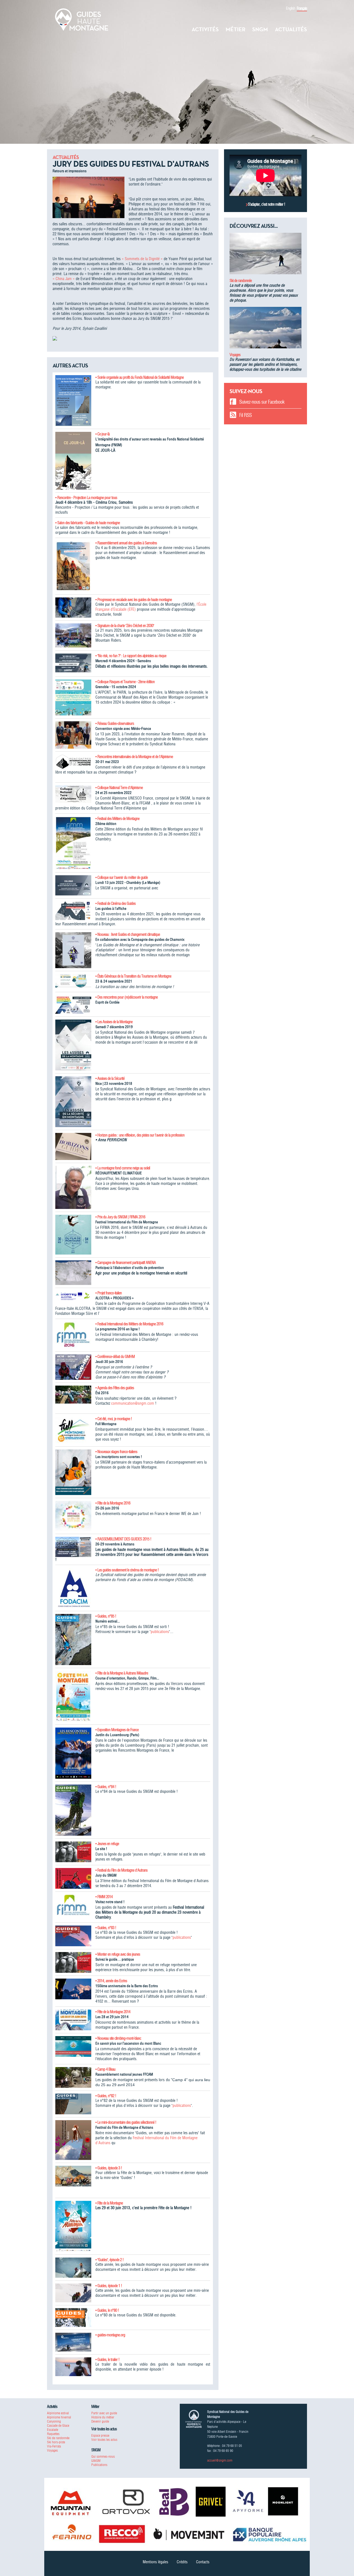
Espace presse (100, 2435)
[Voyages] (265, 330)
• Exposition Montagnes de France (117, 1730)
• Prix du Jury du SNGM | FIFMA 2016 (120, 1217)
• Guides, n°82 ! (106, 2096)
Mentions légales (155, 2562)
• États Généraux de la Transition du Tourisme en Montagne (133, 976)
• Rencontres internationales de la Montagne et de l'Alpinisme (134, 757)
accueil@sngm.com (220, 2460)
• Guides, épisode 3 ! (109, 2168)
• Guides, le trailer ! (107, 2360)
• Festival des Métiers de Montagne (117, 819)
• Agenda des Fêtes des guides (115, 1388)
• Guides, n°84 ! (106, 1787)
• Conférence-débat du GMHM (115, 1357)
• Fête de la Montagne (109, 2203)
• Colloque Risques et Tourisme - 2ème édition (125, 682)
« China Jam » (64, 279)
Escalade (53, 2430)
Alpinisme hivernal (59, 2417)
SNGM (260, 29)
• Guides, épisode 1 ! (109, 2286)
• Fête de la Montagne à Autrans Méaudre (122, 1673)
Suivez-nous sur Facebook (262, 402)
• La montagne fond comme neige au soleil (123, 1168)
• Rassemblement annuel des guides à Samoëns (126, 543)
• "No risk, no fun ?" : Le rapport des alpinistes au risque (131, 656)
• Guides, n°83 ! (106, 1928)
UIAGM (96, 2461)
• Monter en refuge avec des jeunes (118, 1954)
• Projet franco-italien (109, 1293)
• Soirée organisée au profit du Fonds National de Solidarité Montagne (140, 377)
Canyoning (54, 2421)
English (291, 8)
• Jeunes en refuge (107, 1844)
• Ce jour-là (102, 434)
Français (302, 8)
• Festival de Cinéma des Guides (115, 903)
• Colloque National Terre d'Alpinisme (119, 788)
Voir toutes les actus (104, 2440)
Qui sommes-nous (103, 2456)
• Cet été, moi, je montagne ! (114, 1419)
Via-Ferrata (54, 2446)
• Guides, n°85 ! (106, 1616)
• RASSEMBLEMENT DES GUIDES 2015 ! (123, 1539)
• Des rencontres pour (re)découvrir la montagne (127, 997)
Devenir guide (100, 2421)
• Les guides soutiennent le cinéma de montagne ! (127, 1570)
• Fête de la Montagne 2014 (113, 2012)
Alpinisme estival (58, 2413)
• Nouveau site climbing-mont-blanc (118, 2038)
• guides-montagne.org (110, 2335)
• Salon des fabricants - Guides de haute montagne (88, 523)
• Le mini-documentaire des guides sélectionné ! (126, 2122)
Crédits (182, 2562)
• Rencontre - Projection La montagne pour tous (86, 498)
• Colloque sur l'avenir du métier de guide (122, 877)
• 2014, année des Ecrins (111, 1981)
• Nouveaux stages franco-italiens (116, 1452)
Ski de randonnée (241, 281)
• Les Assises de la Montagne (114, 1022)
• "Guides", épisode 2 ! (110, 2260)
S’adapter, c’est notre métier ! (266, 204)
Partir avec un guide (104, 2413)
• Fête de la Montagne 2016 (113, 1503)
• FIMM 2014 (104, 1897)
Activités (205, 29)
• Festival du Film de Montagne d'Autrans (121, 1870)
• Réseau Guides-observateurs (115, 723)
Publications (99, 2465)
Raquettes (53, 2434)
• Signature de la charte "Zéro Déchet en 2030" (125, 626)
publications (160, 1632)
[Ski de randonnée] (265, 255)
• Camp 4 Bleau (105, 2069)
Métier (235, 29)
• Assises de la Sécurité (110, 1078)
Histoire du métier (103, 2417)
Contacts (203, 2562)
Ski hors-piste (56, 2442)
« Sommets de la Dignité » (142, 259)
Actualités (291, 29)
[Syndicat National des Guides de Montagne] (82, 19)
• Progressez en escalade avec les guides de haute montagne (134, 600)
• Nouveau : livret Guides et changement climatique (128, 934)
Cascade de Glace (58, 2425)
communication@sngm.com (133, 1403)
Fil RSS (245, 415)
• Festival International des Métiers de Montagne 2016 (129, 1324)
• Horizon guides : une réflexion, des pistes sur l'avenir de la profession (140, 1135)
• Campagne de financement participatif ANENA (126, 1263)
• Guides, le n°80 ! (107, 2310)
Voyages (235, 355)
